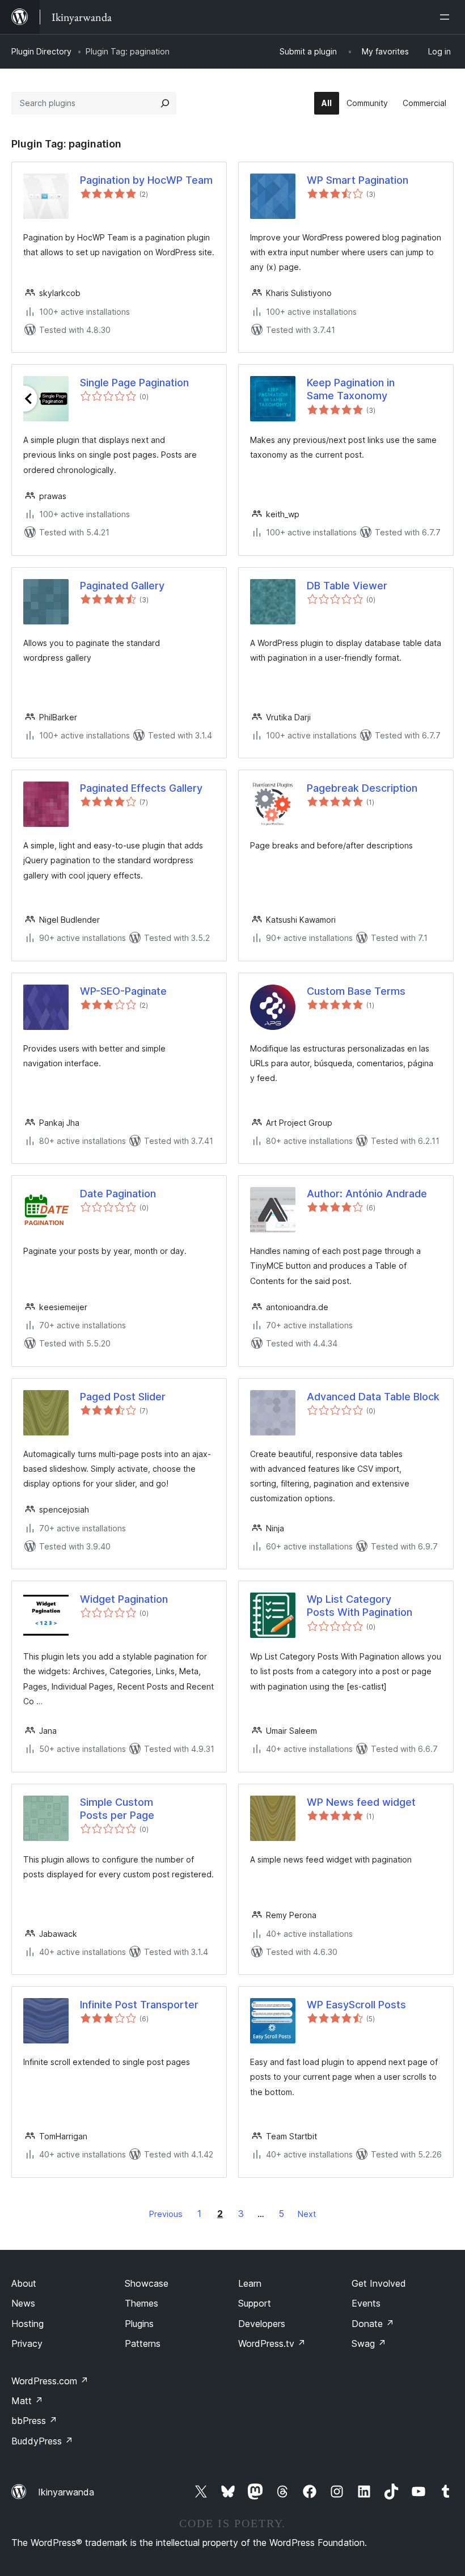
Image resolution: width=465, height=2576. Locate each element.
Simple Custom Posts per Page (117, 1809)
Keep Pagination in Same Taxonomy (351, 389)
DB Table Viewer (347, 586)
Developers (262, 2324)
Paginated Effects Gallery (141, 788)
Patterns (143, 2343)
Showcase (147, 2283)
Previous (166, 2214)
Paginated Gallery (122, 586)
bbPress (34, 2421)
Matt (27, 2401)
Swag (369, 2343)
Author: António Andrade (367, 1194)
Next (307, 2214)
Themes (141, 2303)
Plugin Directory (41, 51)
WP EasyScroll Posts (356, 2005)
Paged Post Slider (123, 1397)
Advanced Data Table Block (373, 1397)
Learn (250, 2283)
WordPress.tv (272, 2343)
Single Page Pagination (134, 383)
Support (255, 2303)
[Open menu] (447, 17)
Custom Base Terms (356, 991)
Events (366, 2303)
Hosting (28, 2324)
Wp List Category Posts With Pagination (360, 1606)
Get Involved (379, 2283)
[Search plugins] (165, 103)
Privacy (27, 2343)
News (23, 2303)
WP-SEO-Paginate (123, 991)
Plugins (139, 2324)
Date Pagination (118, 1194)
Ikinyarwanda (66, 2492)
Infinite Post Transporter (139, 2005)
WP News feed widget (361, 1802)
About (24, 2283)
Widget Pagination (124, 1599)
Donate (373, 2324)
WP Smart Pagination (358, 180)
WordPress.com (50, 2381)
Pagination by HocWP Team (146, 180)
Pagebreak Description (362, 788)
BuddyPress (42, 2441)
